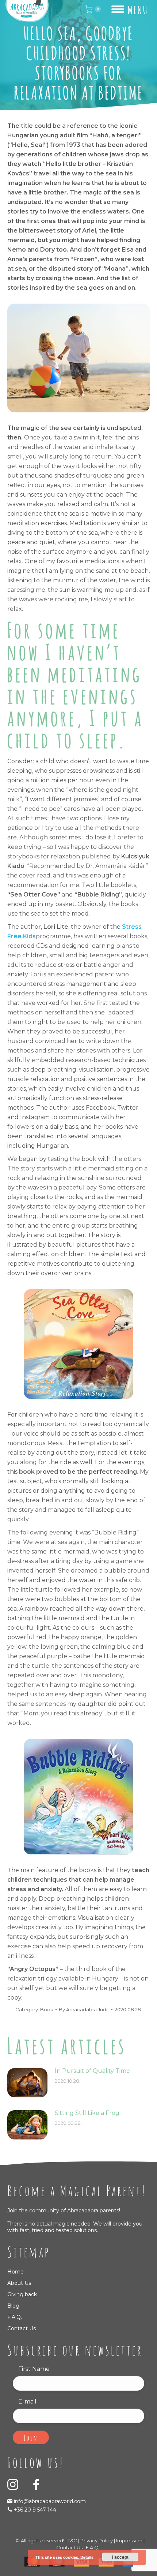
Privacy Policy (97, 2540)
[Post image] (27, 2083)
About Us (19, 2283)
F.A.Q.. (93, 2547)
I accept (120, 2557)
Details (87, 2557)
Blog (13, 2306)
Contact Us (22, 2328)
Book (47, 2009)
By (84, 2009)
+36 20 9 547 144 (35, 2510)
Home (16, 2272)
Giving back (22, 2294)
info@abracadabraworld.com (49, 2501)
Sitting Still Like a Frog (87, 2113)
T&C (72, 2540)
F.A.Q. (15, 2317)
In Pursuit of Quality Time (92, 2071)
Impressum (129, 2540)
